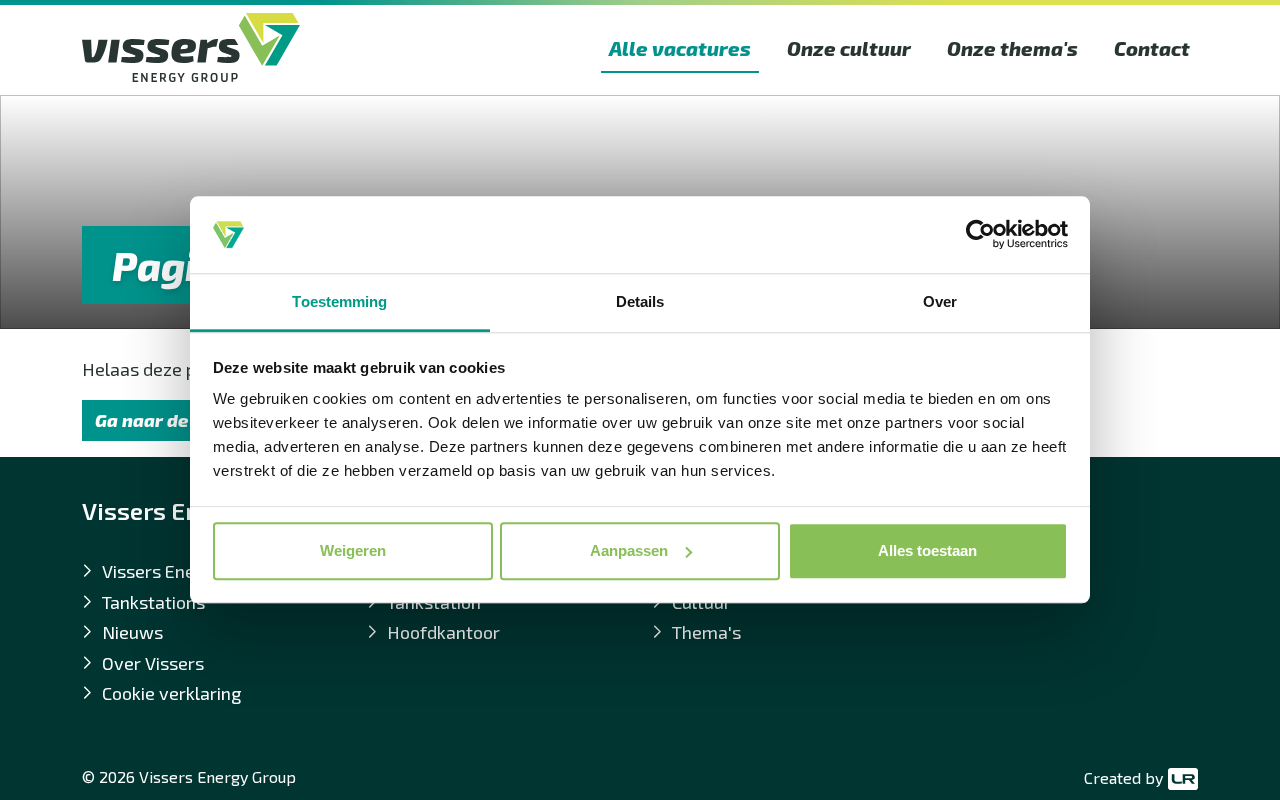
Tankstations (153, 602)
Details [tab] (640, 301)
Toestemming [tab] (339, 301)
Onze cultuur (849, 48)
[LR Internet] (1180, 778)
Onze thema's (1012, 48)
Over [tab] (940, 301)
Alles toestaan (927, 550)
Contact (1152, 48)
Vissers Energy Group (188, 571)
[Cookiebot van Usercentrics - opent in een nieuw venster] (980, 235)
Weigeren (353, 550)
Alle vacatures (680, 48)
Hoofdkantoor (443, 632)
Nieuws (132, 632)
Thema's (706, 632)
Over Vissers (153, 663)
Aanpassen (629, 550)
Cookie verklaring (171, 693)
